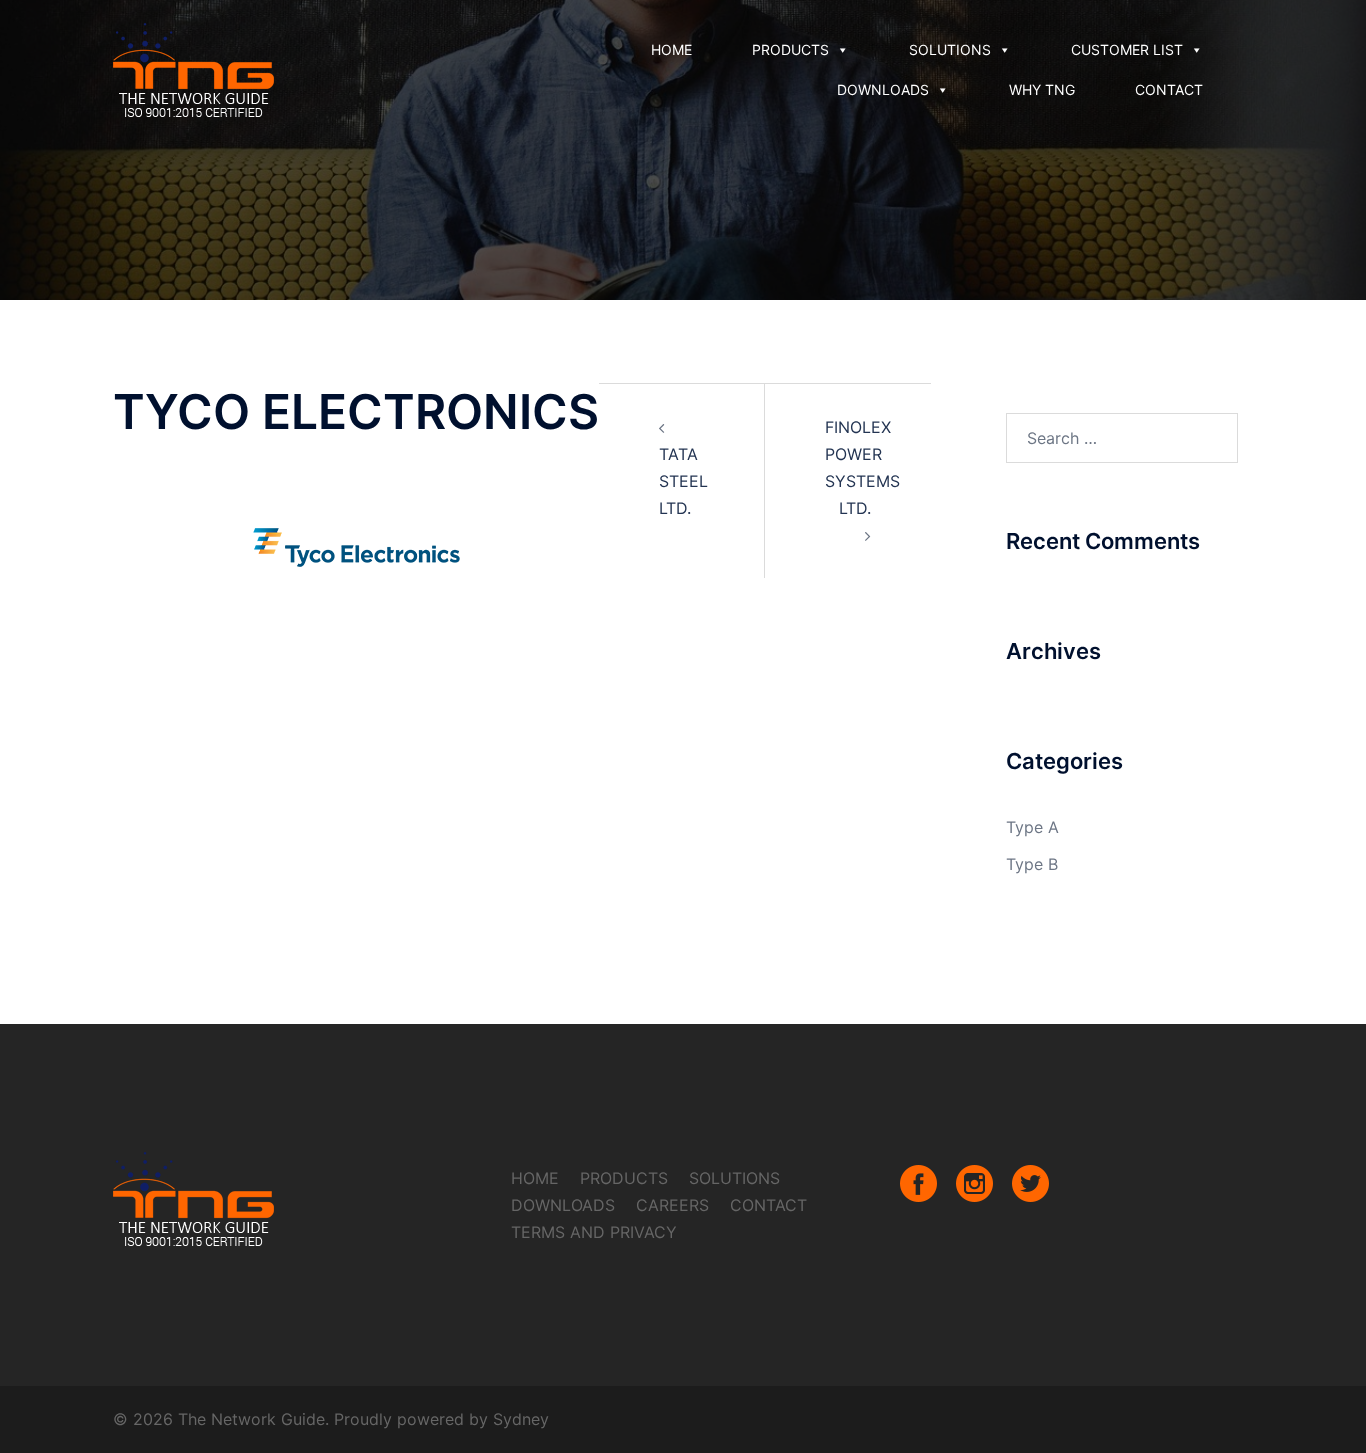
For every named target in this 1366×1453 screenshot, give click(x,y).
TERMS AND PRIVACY (594, 1232)
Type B (1032, 864)
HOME (671, 49)
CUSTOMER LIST (1127, 49)
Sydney (521, 1419)
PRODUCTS (790, 49)
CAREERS (672, 1205)
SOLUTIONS (950, 49)
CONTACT (1169, 89)
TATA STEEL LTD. (683, 481)
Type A (1032, 827)
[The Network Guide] (194, 68)
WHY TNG (1042, 89)
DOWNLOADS (883, 89)
